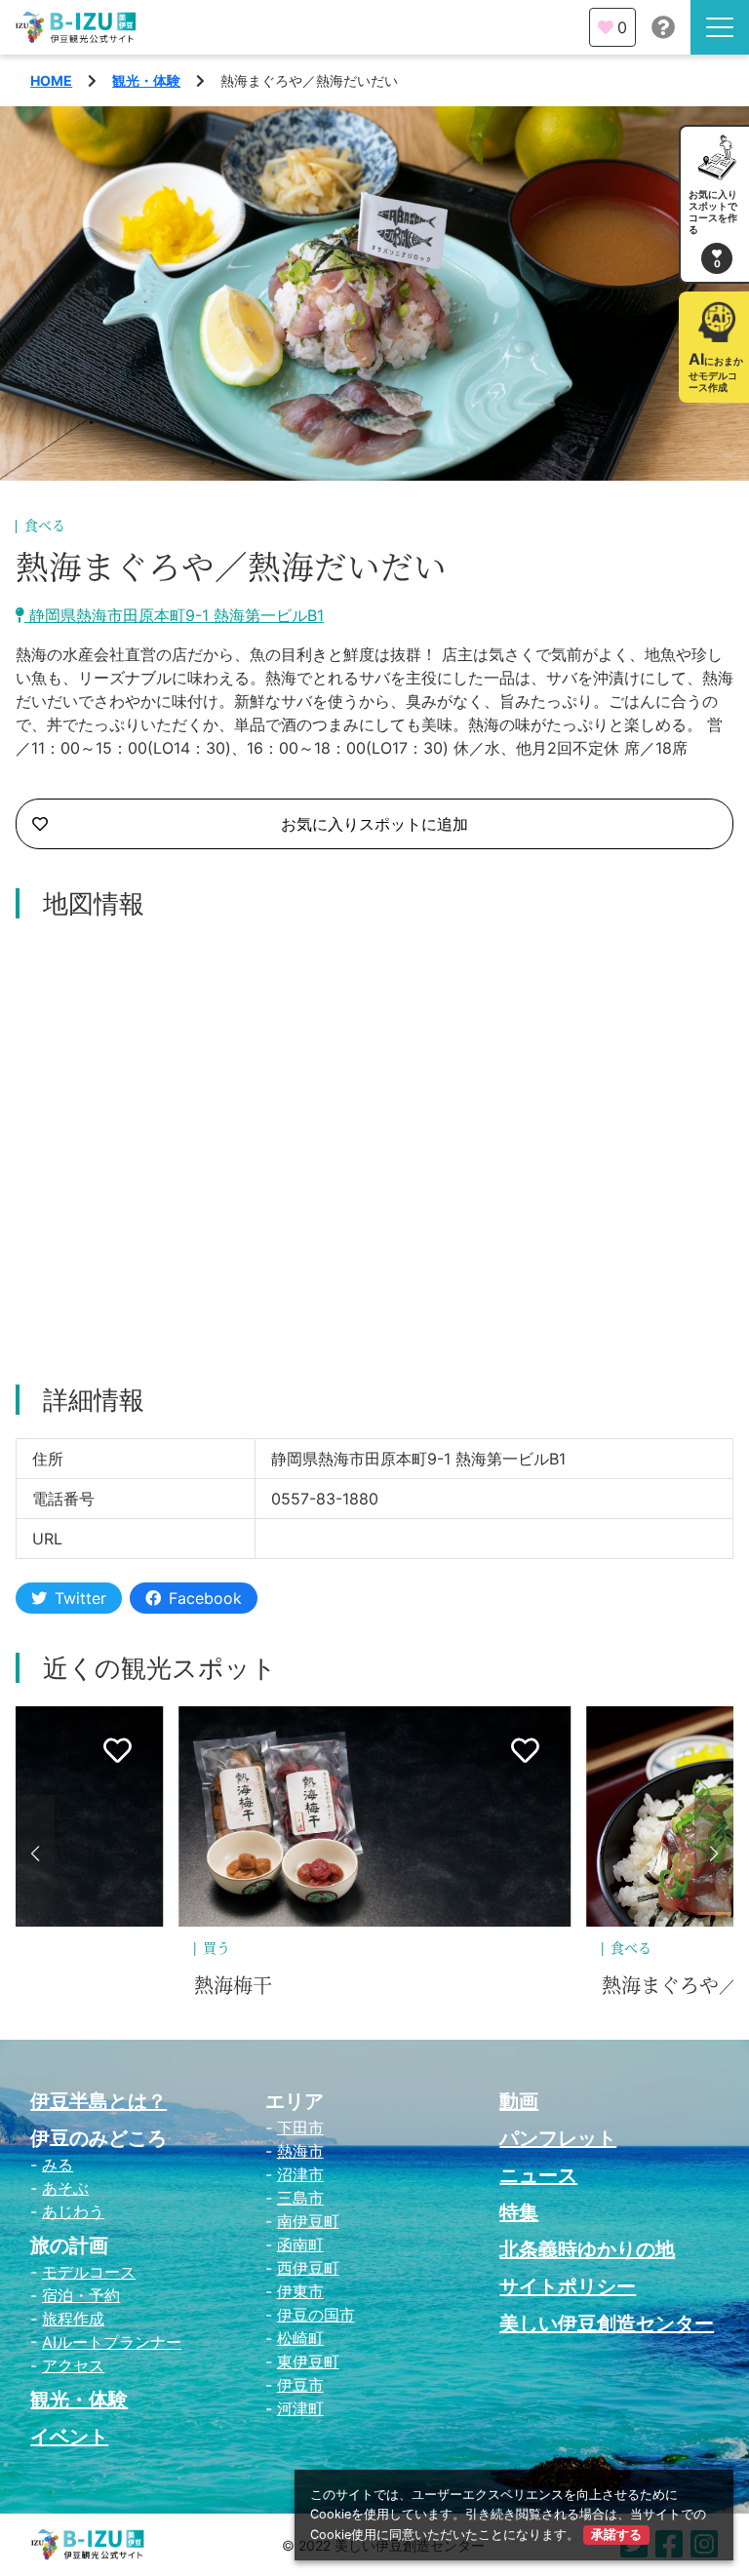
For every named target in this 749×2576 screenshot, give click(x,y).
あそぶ (65, 2188)
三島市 (300, 2198)
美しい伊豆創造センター (607, 2323)
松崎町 (300, 2338)
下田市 (300, 2127)
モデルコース (89, 2272)
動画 (519, 2101)
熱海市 (300, 2151)
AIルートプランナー (112, 2342)
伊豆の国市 (316, 2315)
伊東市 (300, 2291)
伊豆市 (300, 2385)
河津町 (300, 2408)
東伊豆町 (308, 2361)
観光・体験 (146, 80)
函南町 (300, 2244)
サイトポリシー (568, 2286)
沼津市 (300, 2174)
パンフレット (558, 2138)
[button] (35, 1854)
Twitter (80, 1598)
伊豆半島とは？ (99, 2101)
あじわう (73, 2211)
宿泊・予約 (81, 2295)
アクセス (73, 2365)
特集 (519, 2212)
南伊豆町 (308, 2221)
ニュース (538, 2175)
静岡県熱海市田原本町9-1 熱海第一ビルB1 (174, 615)
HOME (51, 80)
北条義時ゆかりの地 (587, 2249)
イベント (69, 2437)
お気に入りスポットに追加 (374, 824)
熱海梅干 (233, 1986)
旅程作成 (73, 2319)
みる (58, 2165)
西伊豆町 (308, 2268)
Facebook (205, 1598)
